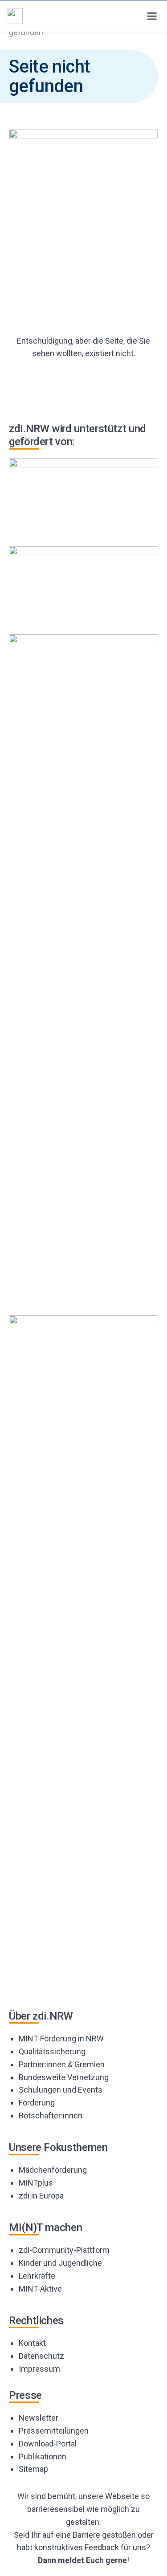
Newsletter (39, 2418)
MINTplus (36, 2183)
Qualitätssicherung (52, 2051)
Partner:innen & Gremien (62, 2064)
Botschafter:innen (51, 2116)
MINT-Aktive (40, 2289)
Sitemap (33, 2469)
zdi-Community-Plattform (64, 2250)
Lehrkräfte (37, 2276)
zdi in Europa (41, 2196)
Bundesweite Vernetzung (64, 2077)
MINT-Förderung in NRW (61, 2038)
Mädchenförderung (53, 2170)
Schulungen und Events (61, 2090)
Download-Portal (48, 2444)
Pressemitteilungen (54, 2431)
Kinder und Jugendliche (60, 2263)
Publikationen (43, 2456)
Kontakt (32, 2343)
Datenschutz (41, 2356)
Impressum (39, 2369)
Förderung (37, 2103)
